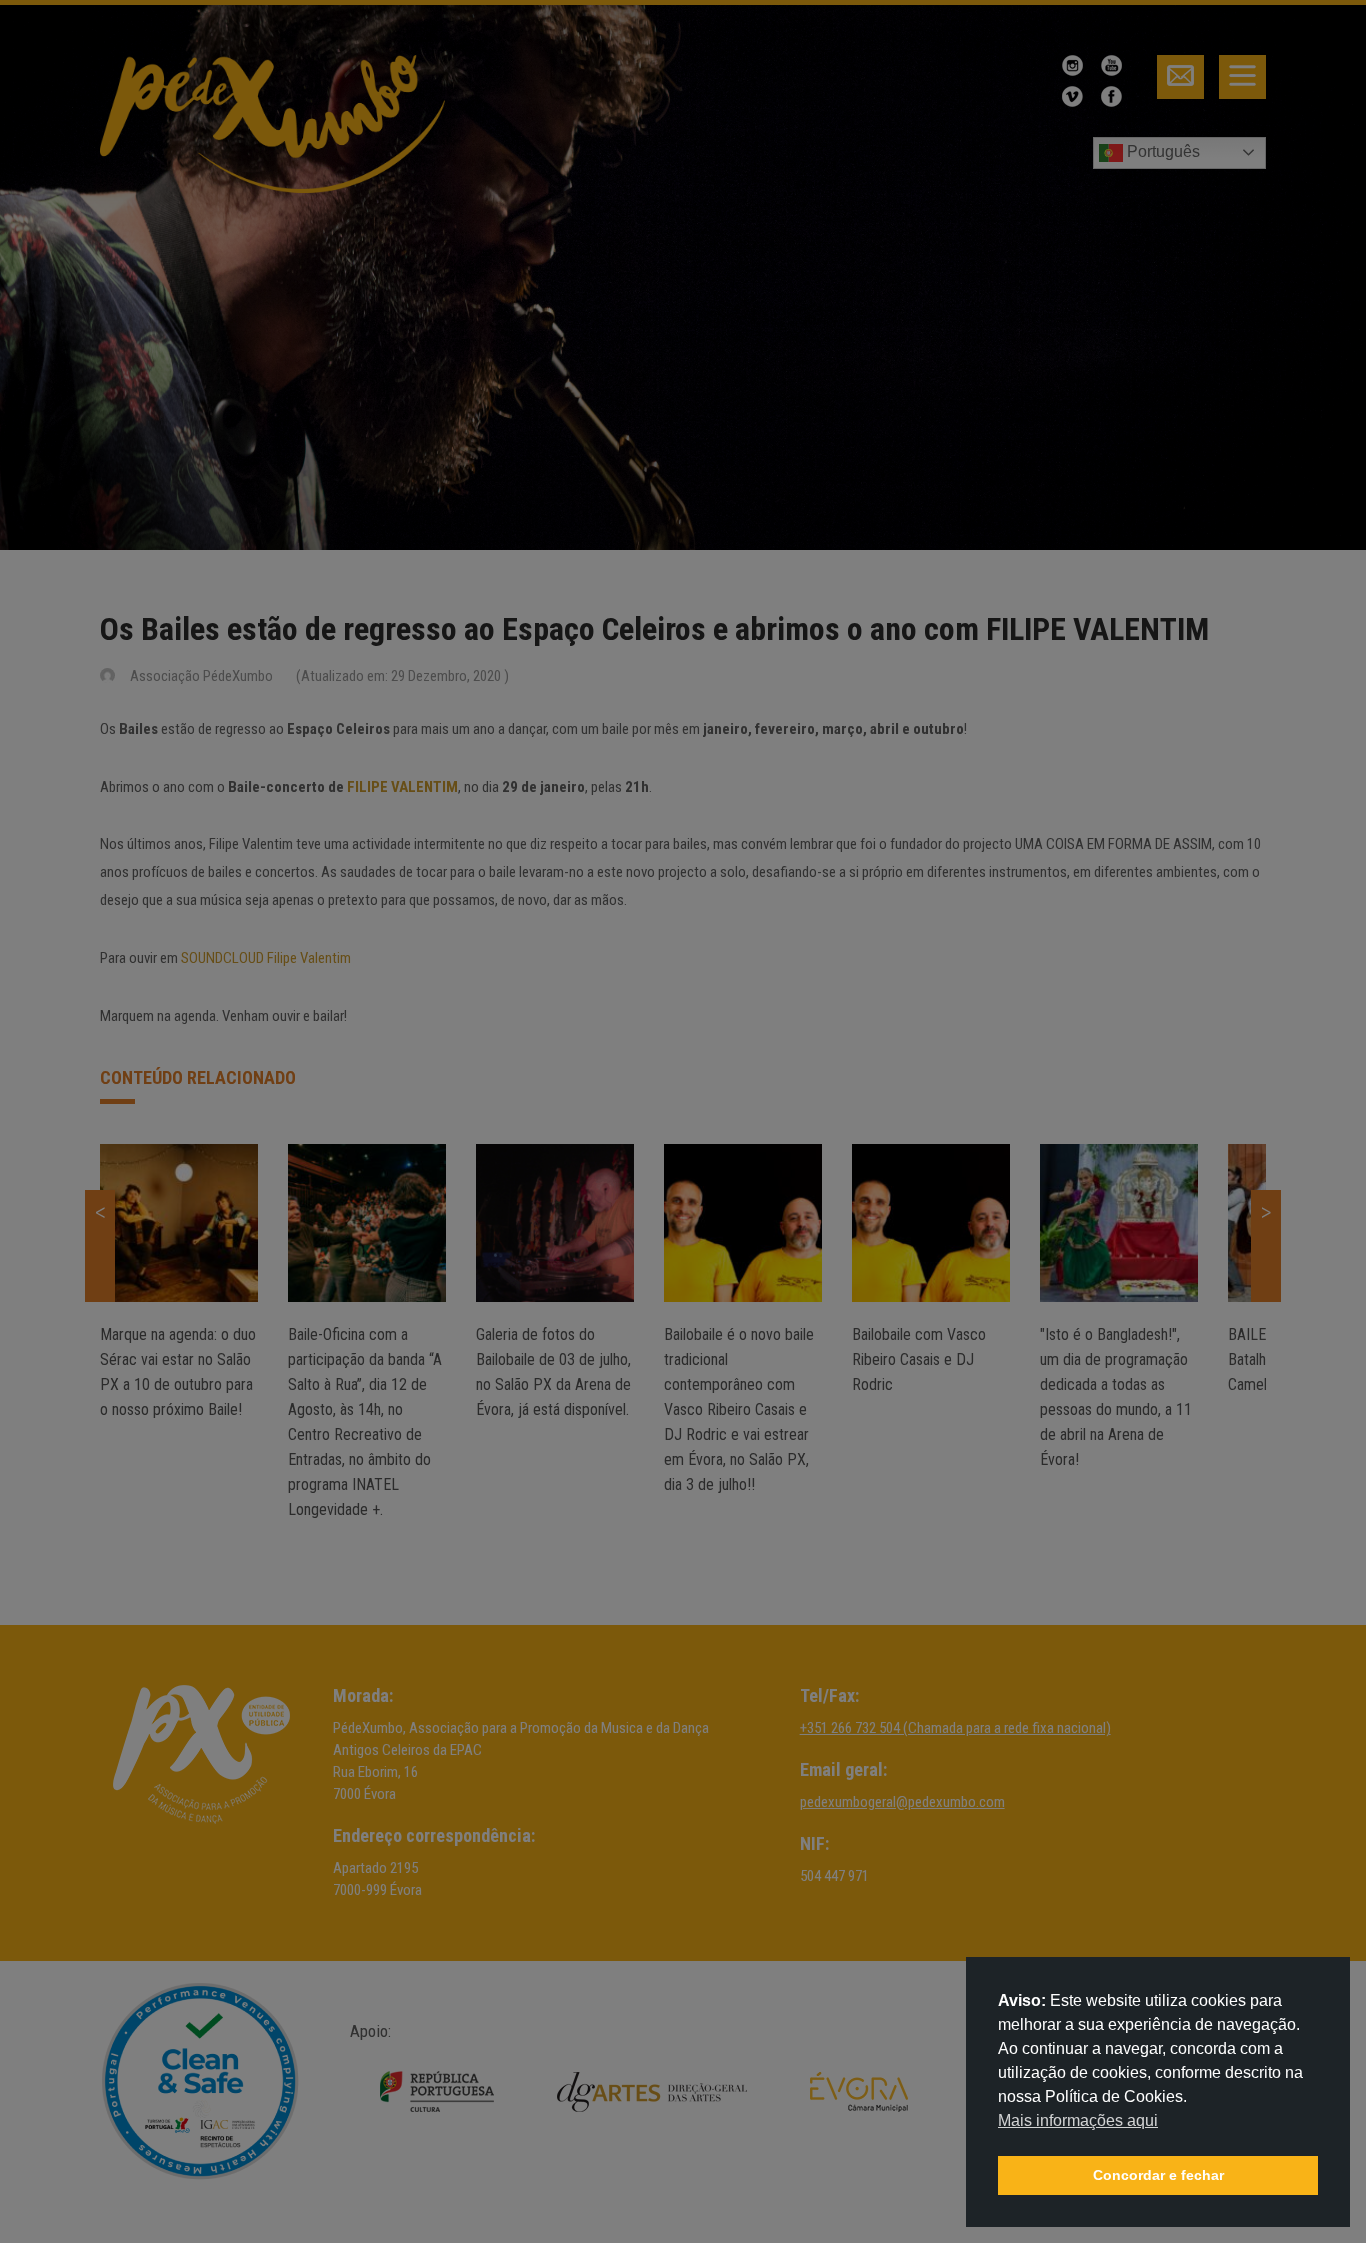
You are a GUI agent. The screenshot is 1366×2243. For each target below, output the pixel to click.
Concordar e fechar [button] (1158, 2175)
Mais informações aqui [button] (1078, 2120)
